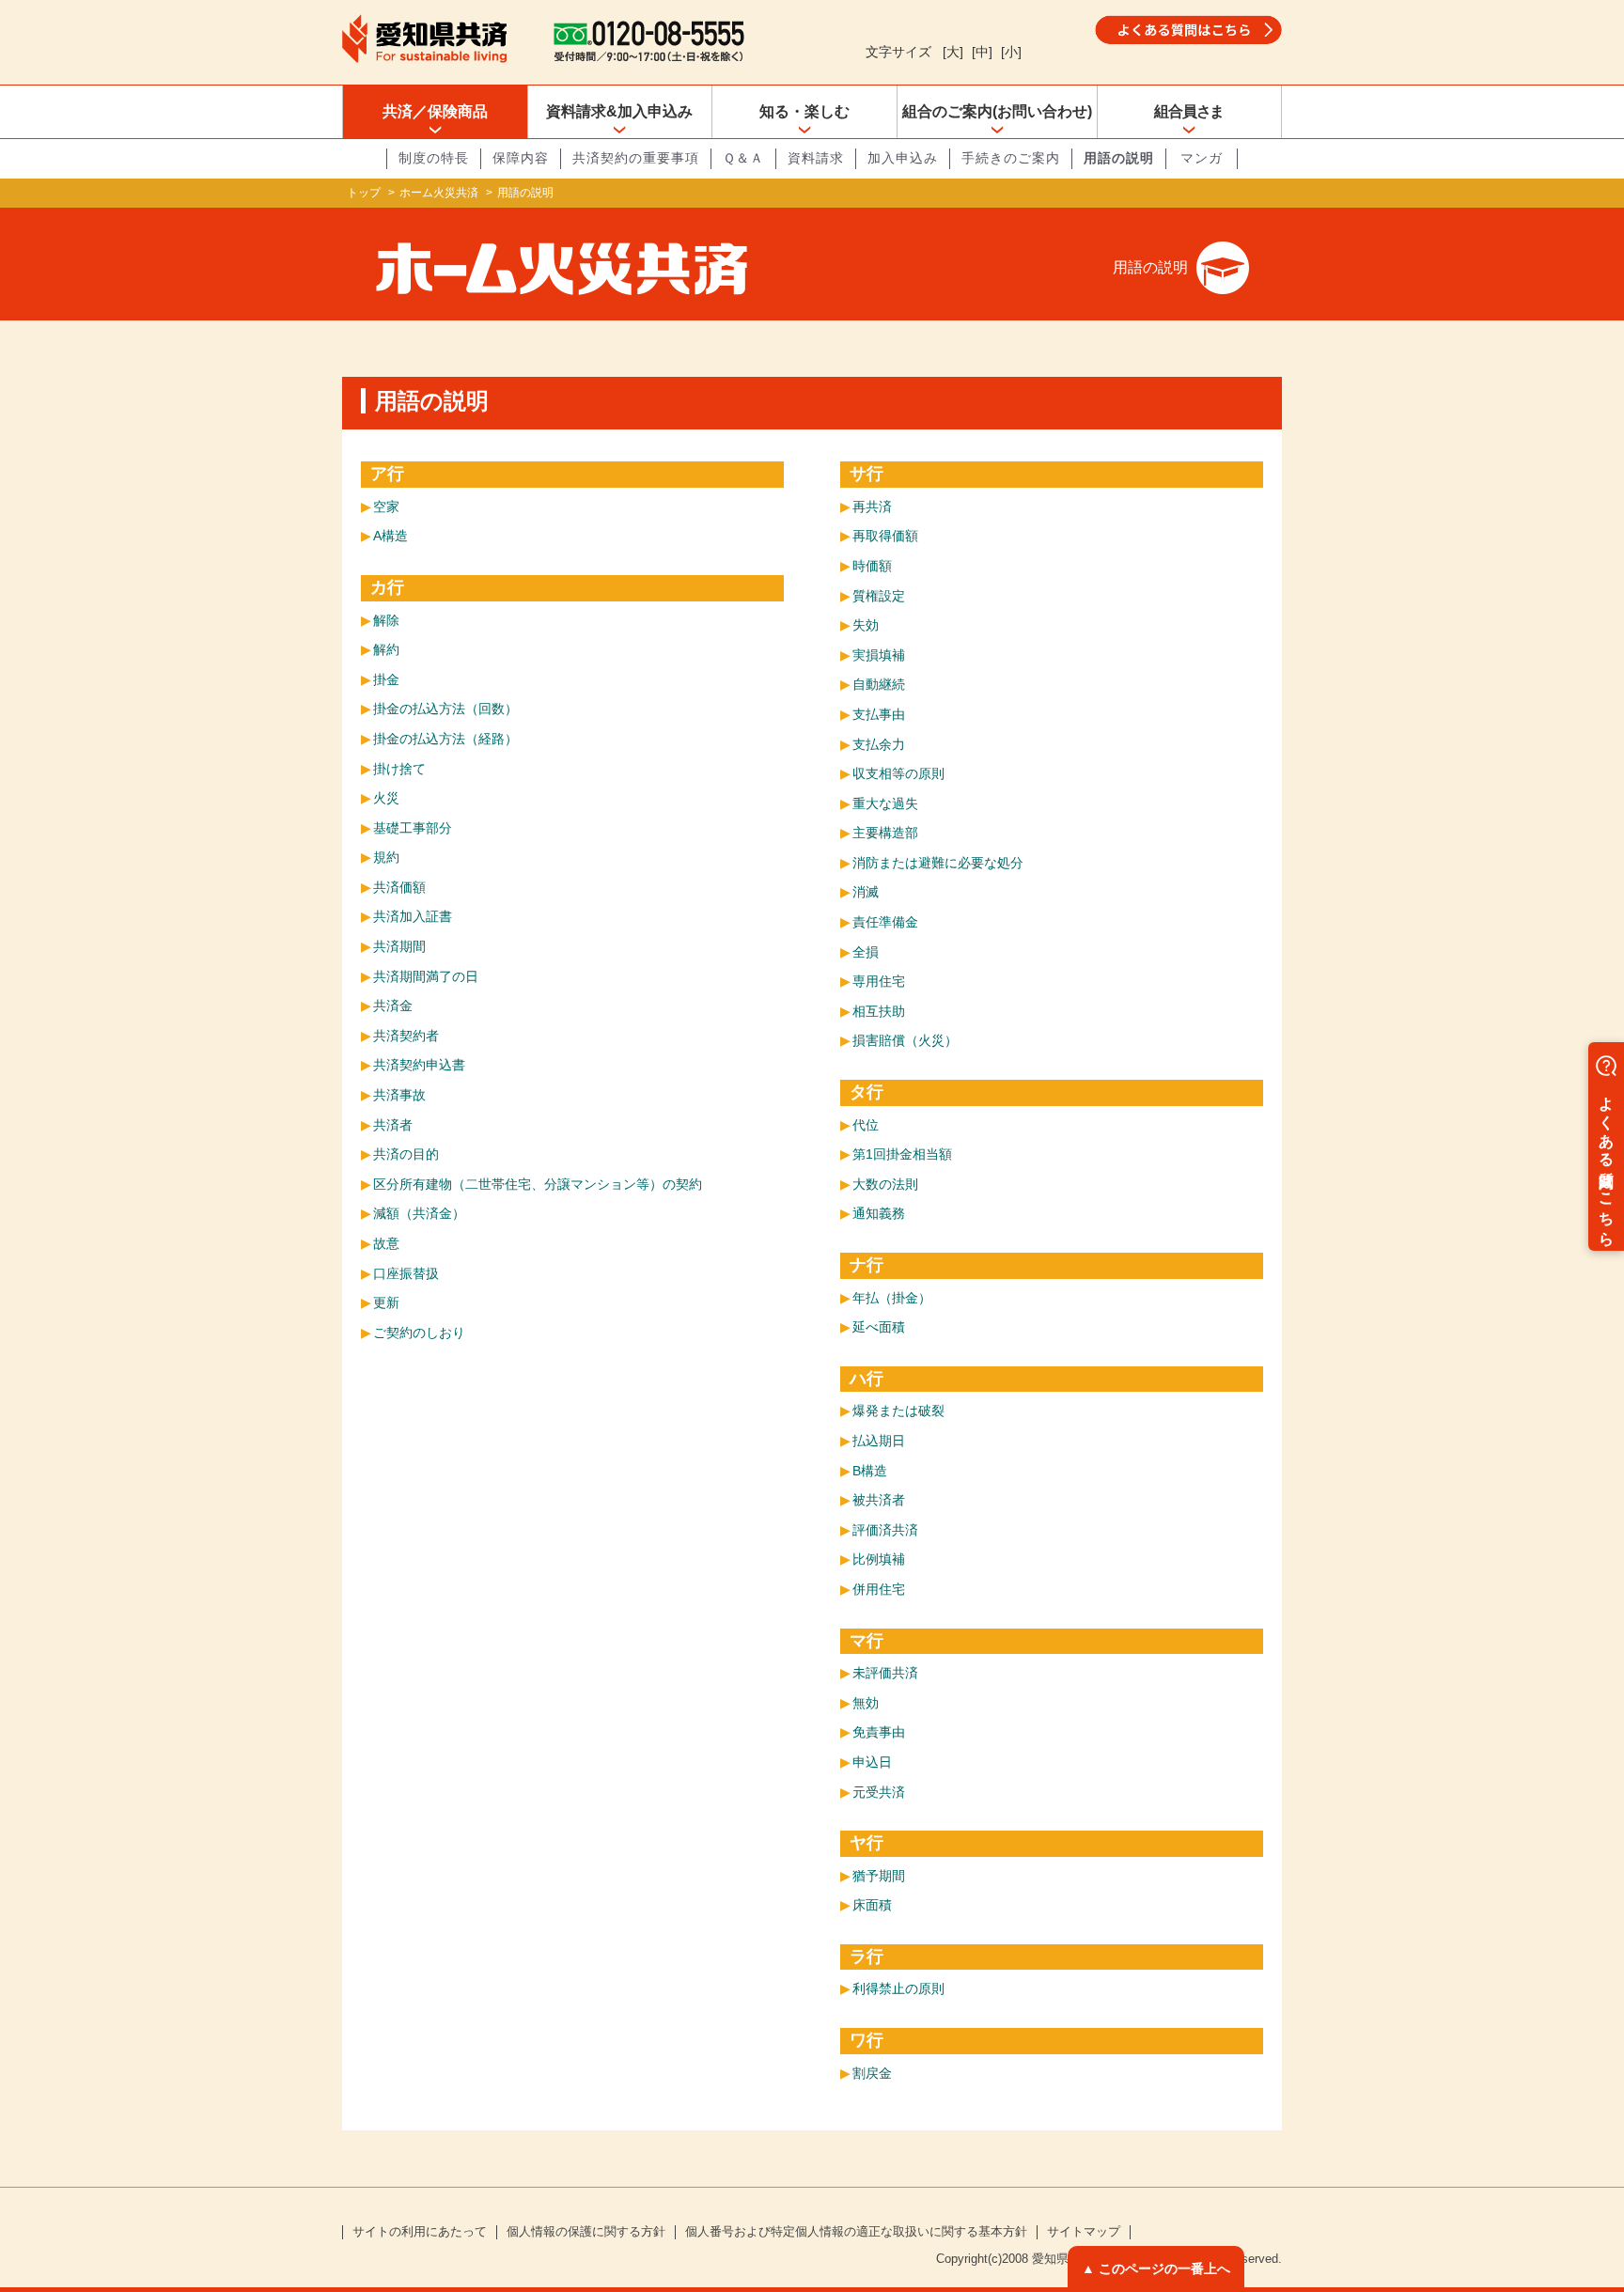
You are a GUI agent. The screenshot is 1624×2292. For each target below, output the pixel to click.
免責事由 (879, 1732)
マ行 (867, 1641)
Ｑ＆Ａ (743, 158)
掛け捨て (399, 769)
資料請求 (816, 158)
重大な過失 (885, 803)
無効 (866, 1703)
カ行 (387, 587)
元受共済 (879, 1792)
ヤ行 (867, 1843)
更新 (386, 1302)
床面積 (872, 1905)
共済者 (393, 1125)
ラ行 (867, 1957)
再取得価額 (885, 536)
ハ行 (867, 1379)
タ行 (867, 1092)
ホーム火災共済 (439, 193)
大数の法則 (885, 1184)
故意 (386, 1243)
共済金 (393, 1006)
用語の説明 (1119, 158)
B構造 (870, 1471)
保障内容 (521, 158)
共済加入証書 (413, 916)
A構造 (390, 536)
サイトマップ (1084, 2232)
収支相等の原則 (898, 773)
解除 (386, 620)
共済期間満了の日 (426, 976)
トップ (364, 193)
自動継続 (879, 684)
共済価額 (399, 887)
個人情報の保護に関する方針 (586, 2232)
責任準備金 (885, 922)
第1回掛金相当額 (902, 1154)
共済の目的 (406, 1154)
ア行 (387, 474)
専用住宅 (879, 981)
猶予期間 (879, 1876)
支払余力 (879, 744)
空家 (386, 507)
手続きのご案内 (1011, 158)
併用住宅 (879, 1589)
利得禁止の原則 (898, 1988)
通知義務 (879, 1213)
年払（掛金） (892, 1298)
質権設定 (879, 596)
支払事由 (879, 714)
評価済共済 (885, 1530)
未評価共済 (885, 1673)
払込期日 (879, 1441)
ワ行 (867, 2040)
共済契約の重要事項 (636, 158)
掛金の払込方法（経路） (445, 739)
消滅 (866, 892)
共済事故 (399, 1095)
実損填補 (879, 655)
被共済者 (879, 1500)
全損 (866, 952)
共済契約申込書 (419, 1065)
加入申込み (903, 158)
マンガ (1202, 158)
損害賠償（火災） (905, 1040)
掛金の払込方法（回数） (445, 709)
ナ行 (867, 1265)
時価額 (872, 566)
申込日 (872, 1762)
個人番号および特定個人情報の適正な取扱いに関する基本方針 (856, 2232)
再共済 (872, 507)
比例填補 (879, 1559)
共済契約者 (406, 1036)
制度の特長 (434, 158)
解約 (386, 649)
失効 (866, 625)
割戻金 (872, 2073)
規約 (386, 857)
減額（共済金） (419, 1213)
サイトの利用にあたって (420, 2232)
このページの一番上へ (1164, 2269)
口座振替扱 (406, 1273)
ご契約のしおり (419, 1333)
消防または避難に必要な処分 (938, 863)
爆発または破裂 (898, 1411)
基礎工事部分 (413, 828)
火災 (386, 798)
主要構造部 (885, 833)
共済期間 (399, 946)
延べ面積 (879, 1327)
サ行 (867, 474)
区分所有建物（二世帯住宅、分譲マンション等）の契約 (538, 1184)
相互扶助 (879, 1011)
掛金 (386, 679)
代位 (866, 1125)
